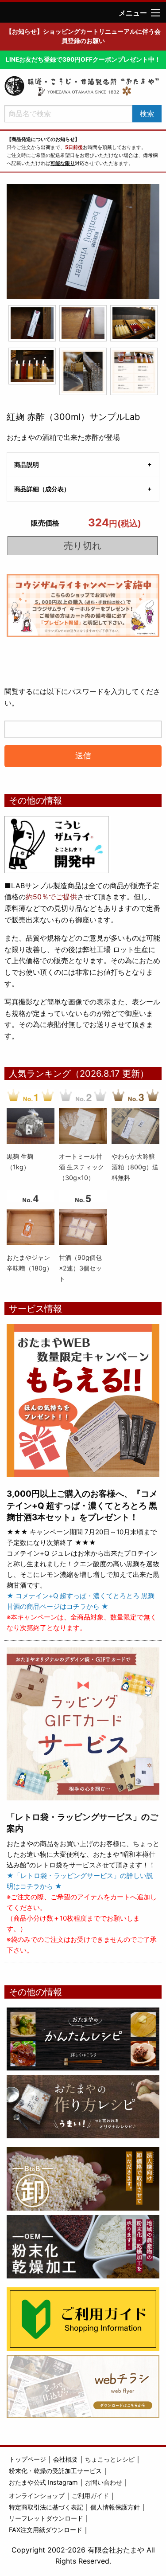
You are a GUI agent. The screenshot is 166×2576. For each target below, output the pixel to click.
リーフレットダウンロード (46, 2518)
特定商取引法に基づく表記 (46, 2507)
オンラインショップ (37, 2496)
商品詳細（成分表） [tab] (42, 489)
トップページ (27, 2459)
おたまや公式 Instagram (43, 2482)
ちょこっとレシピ (110, 2459)
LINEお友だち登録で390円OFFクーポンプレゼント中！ (83, 59)
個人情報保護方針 (115, 2507)
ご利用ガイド (90, 2496)
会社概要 (66, 2459)
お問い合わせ (104, 2482)
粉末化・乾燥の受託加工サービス (55, 2471)
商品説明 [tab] (27, 465)
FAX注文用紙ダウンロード (46, 2530)
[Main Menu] (155, 13)
